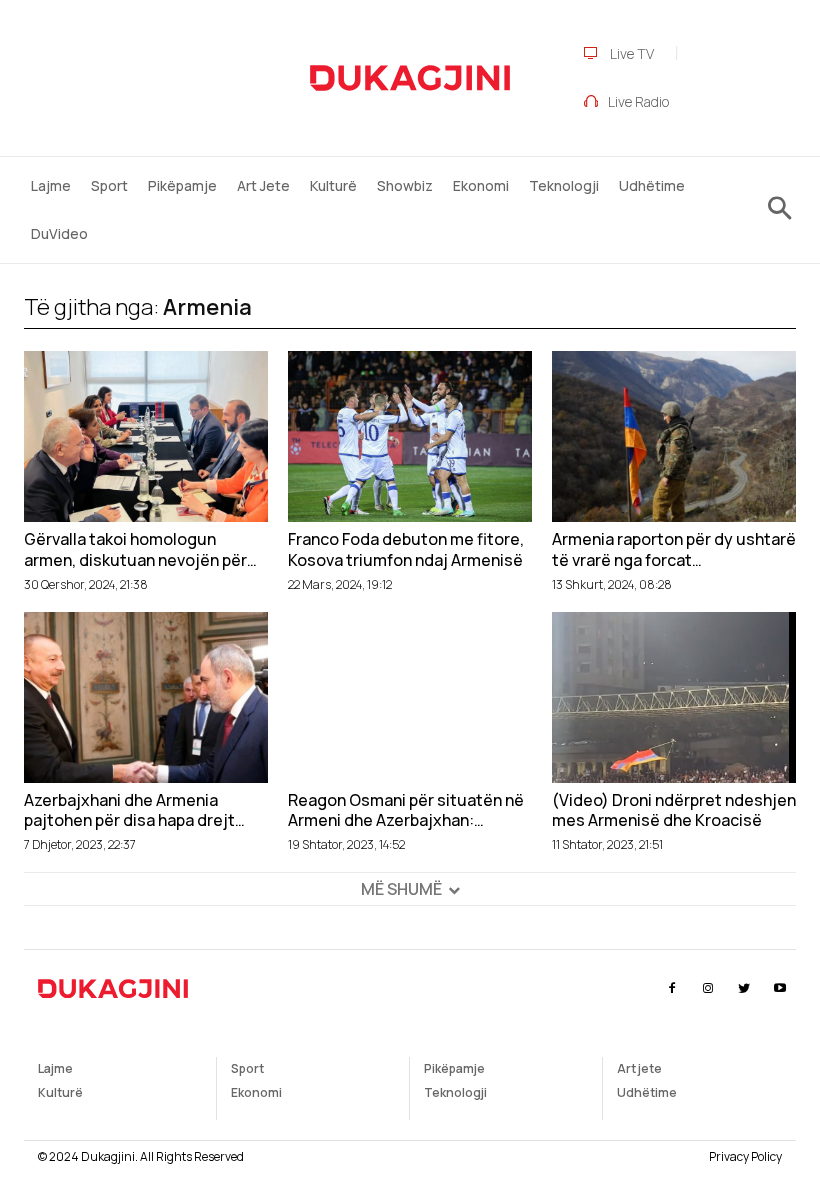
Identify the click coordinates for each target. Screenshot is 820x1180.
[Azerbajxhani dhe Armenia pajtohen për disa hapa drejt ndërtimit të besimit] (146, 697)
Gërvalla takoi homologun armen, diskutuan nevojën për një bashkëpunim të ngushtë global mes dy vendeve (135, 550)
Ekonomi (256, 1092)
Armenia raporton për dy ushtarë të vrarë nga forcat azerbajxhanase (674, 550)
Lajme (55, 1068)
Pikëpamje (454, 1068)
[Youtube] (780, 988)
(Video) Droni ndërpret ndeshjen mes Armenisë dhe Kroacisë (674, 811)
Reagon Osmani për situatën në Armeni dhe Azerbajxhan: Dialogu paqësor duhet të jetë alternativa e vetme (406, 811)
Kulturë (60, 1092)
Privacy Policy (745, 1156)
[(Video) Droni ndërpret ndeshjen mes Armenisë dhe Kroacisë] (674, 697)
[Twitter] (744, 988)
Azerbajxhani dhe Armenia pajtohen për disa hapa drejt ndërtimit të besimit (129, 811)
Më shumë (401, 889)
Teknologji (455, 1092)
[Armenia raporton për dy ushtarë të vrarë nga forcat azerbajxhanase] (674, 436)
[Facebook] (671, 988)
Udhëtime (647, 1092)
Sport (247, 1068)
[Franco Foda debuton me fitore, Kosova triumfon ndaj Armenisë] (410, 436)
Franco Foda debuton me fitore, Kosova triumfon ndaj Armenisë (406, 550)
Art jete (639, 1068)
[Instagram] (707, 988)
